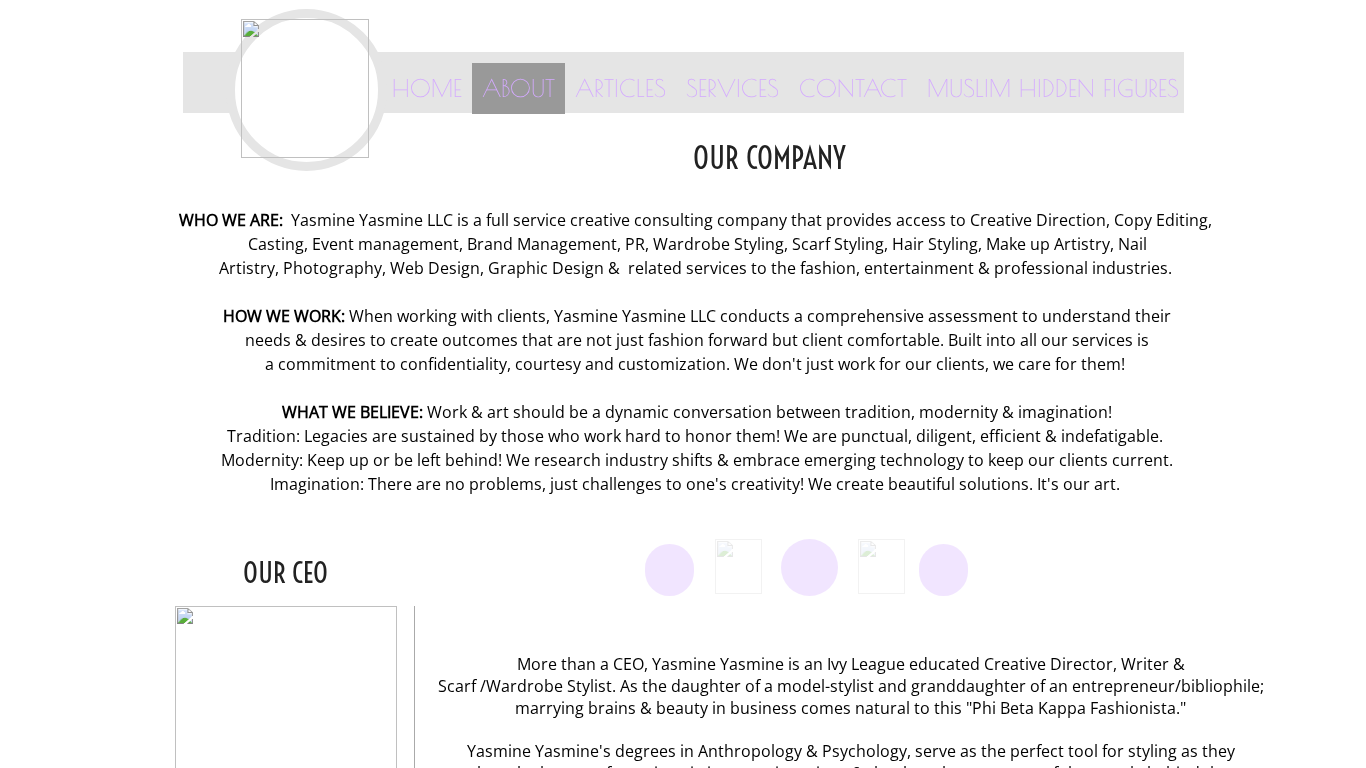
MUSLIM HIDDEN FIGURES (1053, 88)
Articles (620, 88)
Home (427, 88)
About (518, 88)
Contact (853, 88)
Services (732, 88)
